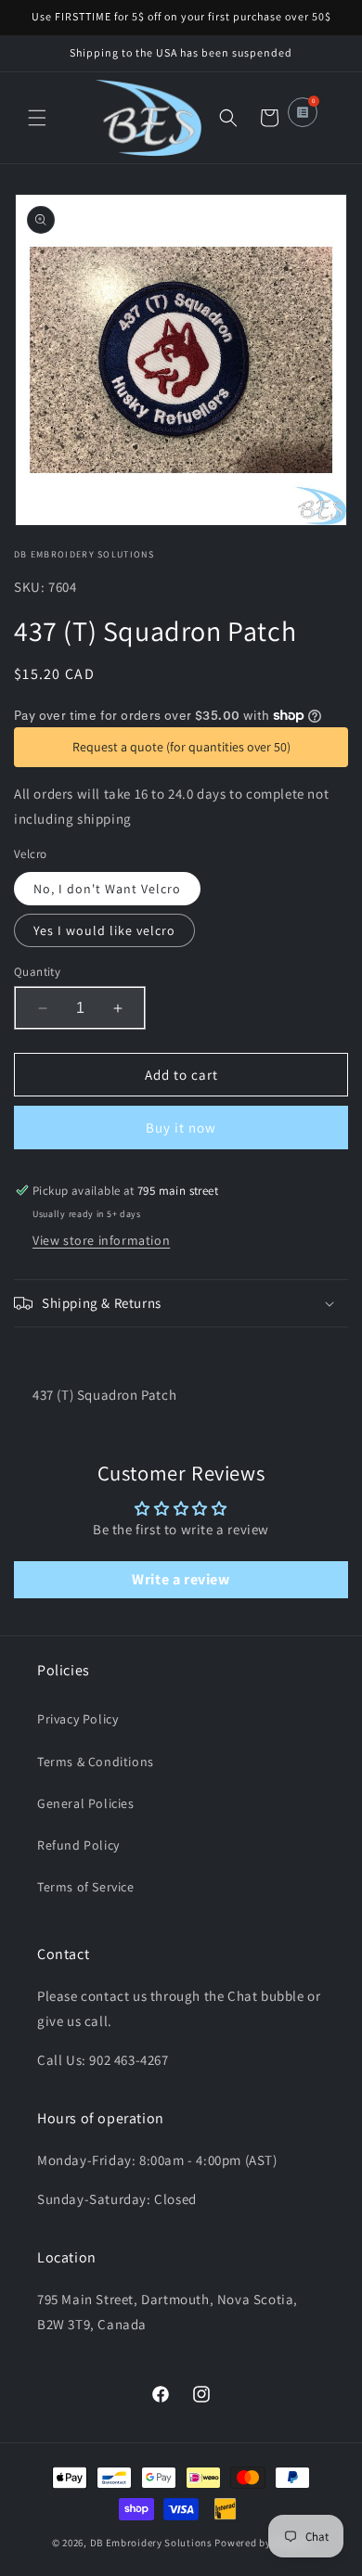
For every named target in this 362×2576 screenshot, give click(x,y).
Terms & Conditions (96, 1762)
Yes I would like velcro (104, 930)
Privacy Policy (78, 1719)
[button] (37, 118)
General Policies (86, 1803)
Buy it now (181, 1128)
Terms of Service (86, 1887)
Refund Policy (78, 1845)
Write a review (181, 1579)
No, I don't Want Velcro (107, 889)
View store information (101, 1240)
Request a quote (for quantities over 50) (181, 747)
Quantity (37, 972)
